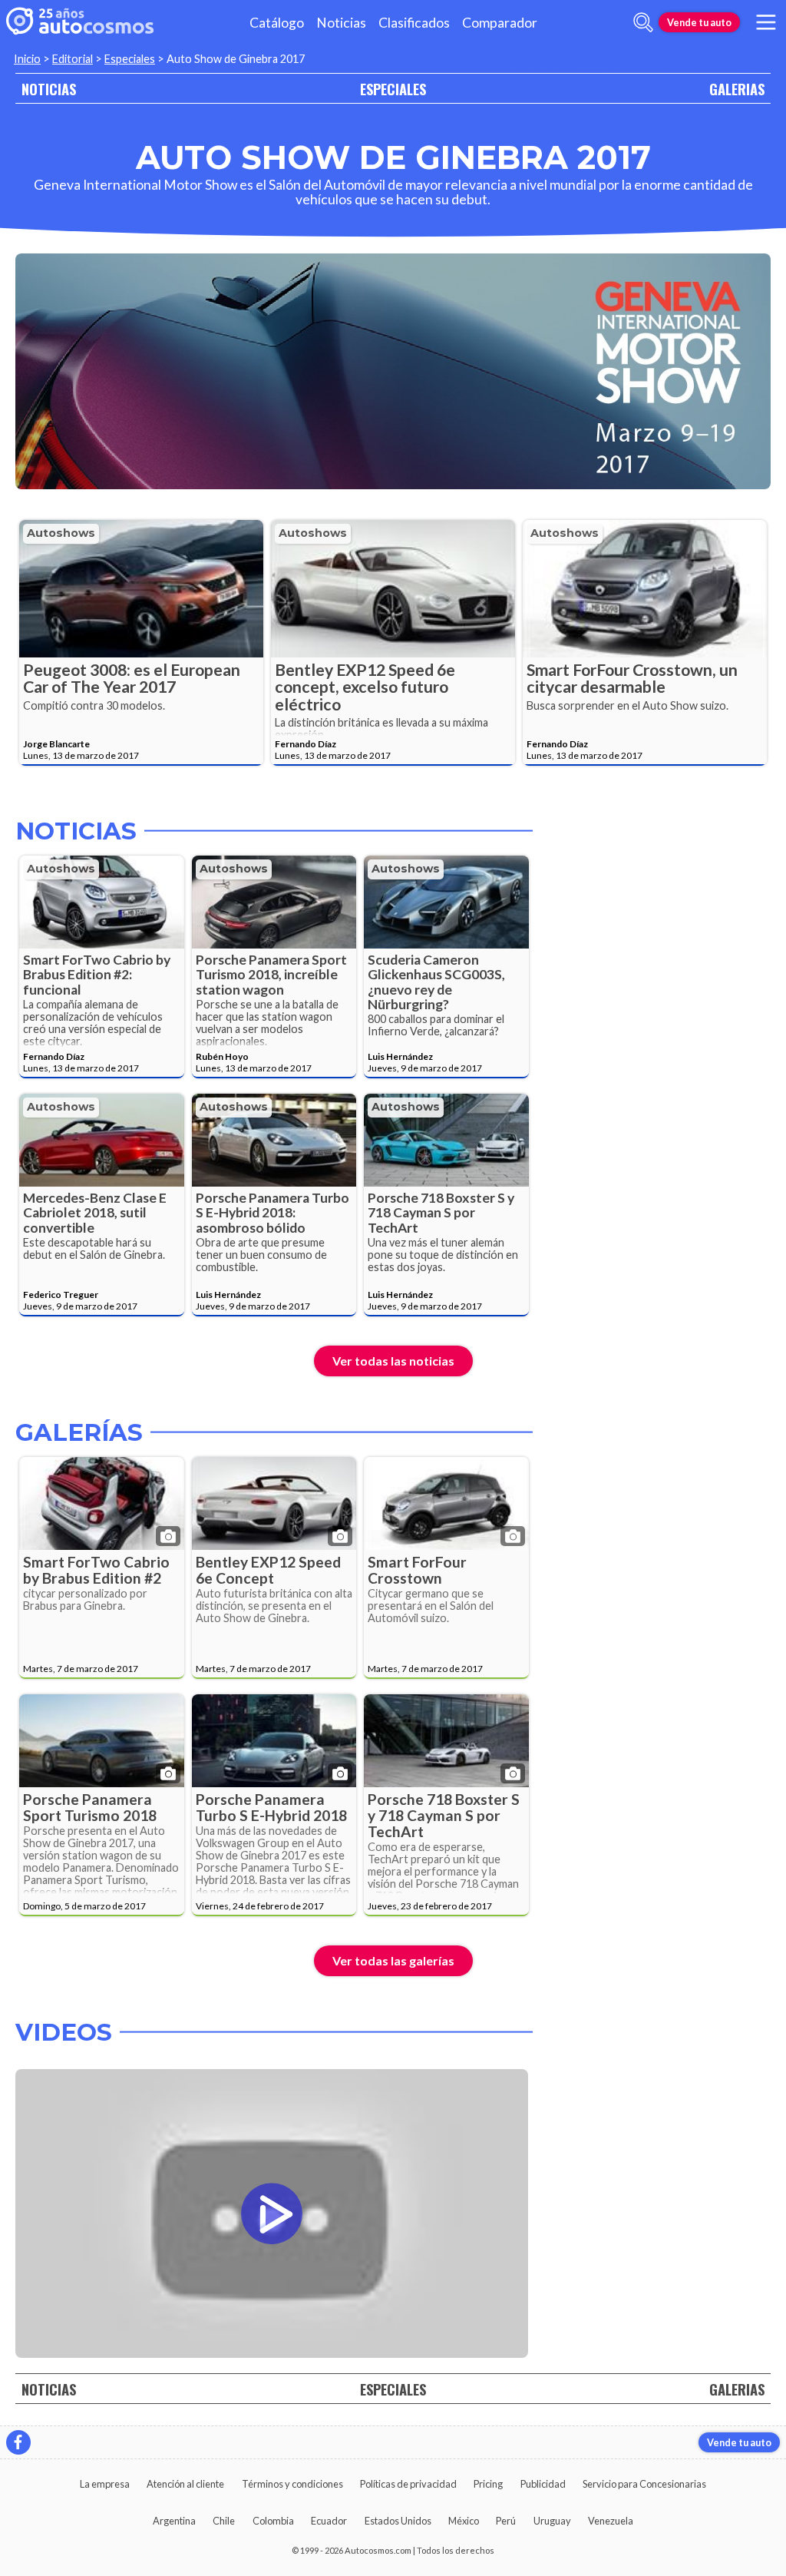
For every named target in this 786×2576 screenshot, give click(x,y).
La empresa (105, 2484)
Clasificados (414, 23)
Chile (224, 2521)
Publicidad (543, 2484)
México (464, 2521)
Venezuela (611, 2521)
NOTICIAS (49, 89)
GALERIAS (737, 89)
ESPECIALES (393, 89)
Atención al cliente (185, 2484)
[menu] (766, 22)
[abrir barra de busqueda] (643, 22)
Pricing (488, 2484)
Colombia (273, 2521)
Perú (506, 2521)
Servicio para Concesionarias (644, 2484)
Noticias (341, 23)
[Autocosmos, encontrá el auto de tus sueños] (80, 22)
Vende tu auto (699, 22)
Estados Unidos (398, 2521)
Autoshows (61, 533)
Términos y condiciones (292, 2484)
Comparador (500, 23)
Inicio (27, 59)
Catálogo (277, 23)
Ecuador (329, 2521)
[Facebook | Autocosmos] (18, 2442)
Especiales (130, 59)
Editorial (73, 59)
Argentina (174, 2521)
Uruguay (552, 2521)
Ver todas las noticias (393, 1361)
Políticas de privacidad (408, 2484)
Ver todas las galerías (393, 1960)
